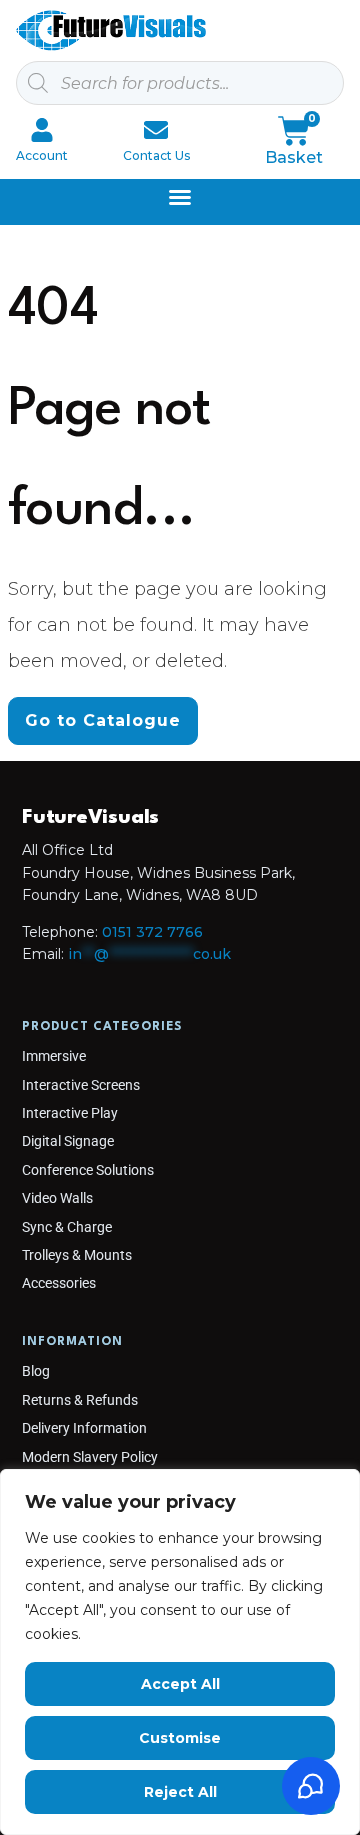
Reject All (180, 1792)
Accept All (180, 1684)
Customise (180, 1738)
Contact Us (156, 155)
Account (42, 155)
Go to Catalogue (103, 720)
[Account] (42, 130)
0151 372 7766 (152, 932)
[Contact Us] (156, 130)
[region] (180, 1652)
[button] (180, 197)
